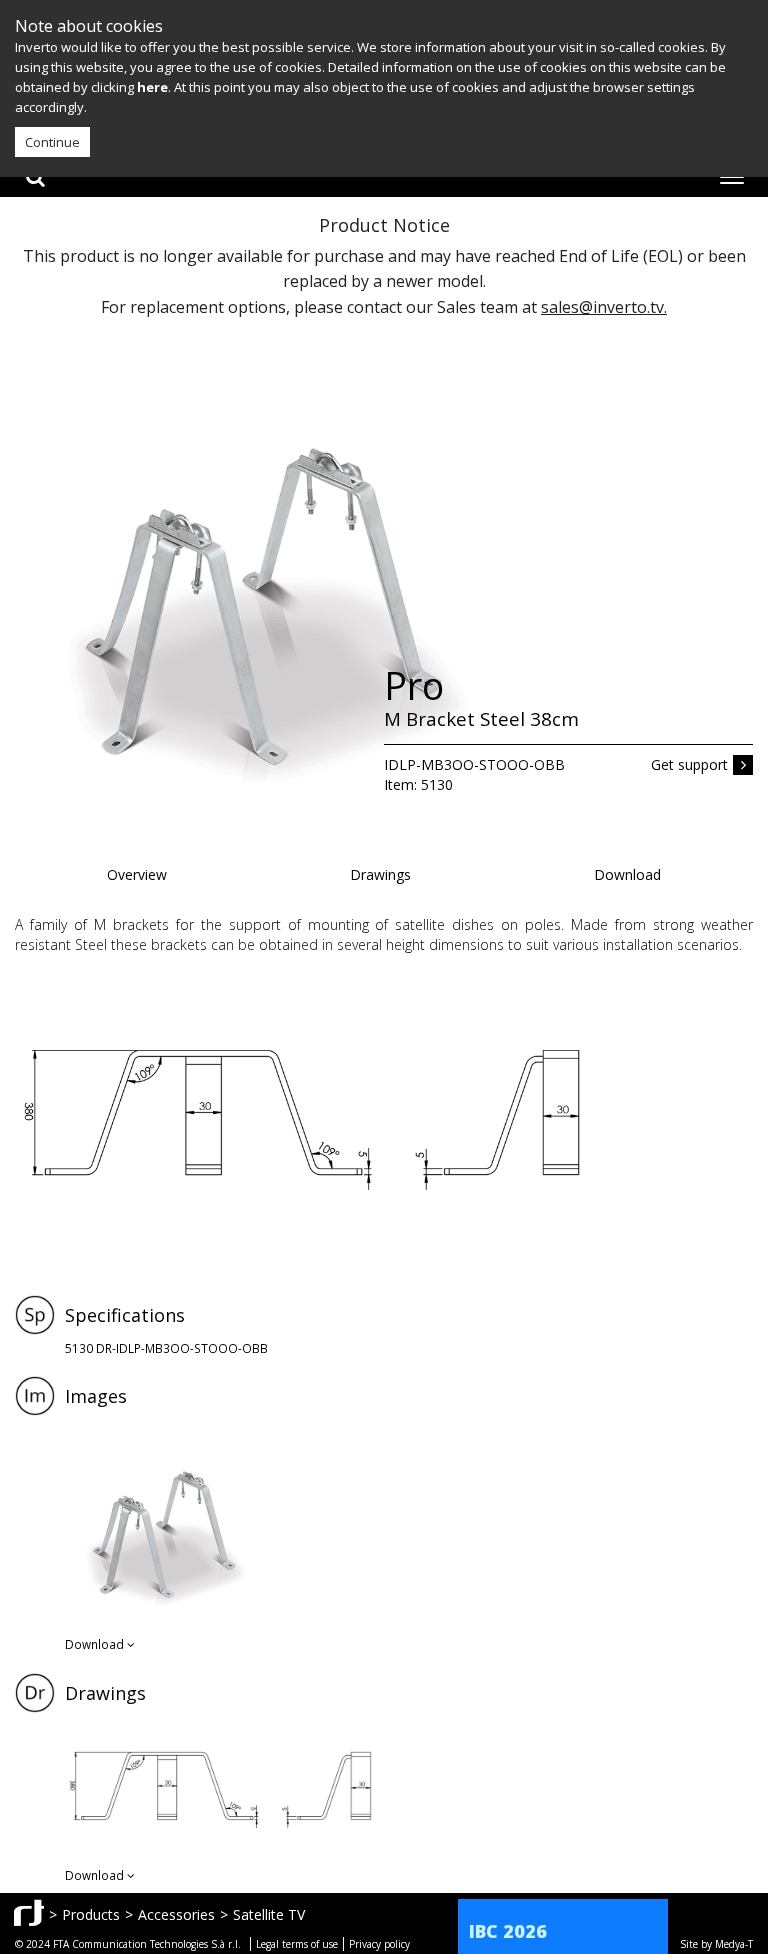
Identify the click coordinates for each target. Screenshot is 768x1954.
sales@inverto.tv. (604, 307)
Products (91, 1914)
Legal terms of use (297, 1944)
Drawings (380, 874)
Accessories (176, 1914)
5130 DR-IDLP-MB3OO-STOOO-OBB (166, 1348)
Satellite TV (269, 1914)
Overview (137, 874)
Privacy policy (379, 1944)
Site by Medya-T (716, 1944)
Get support (689, 764)
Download (627, 874)
